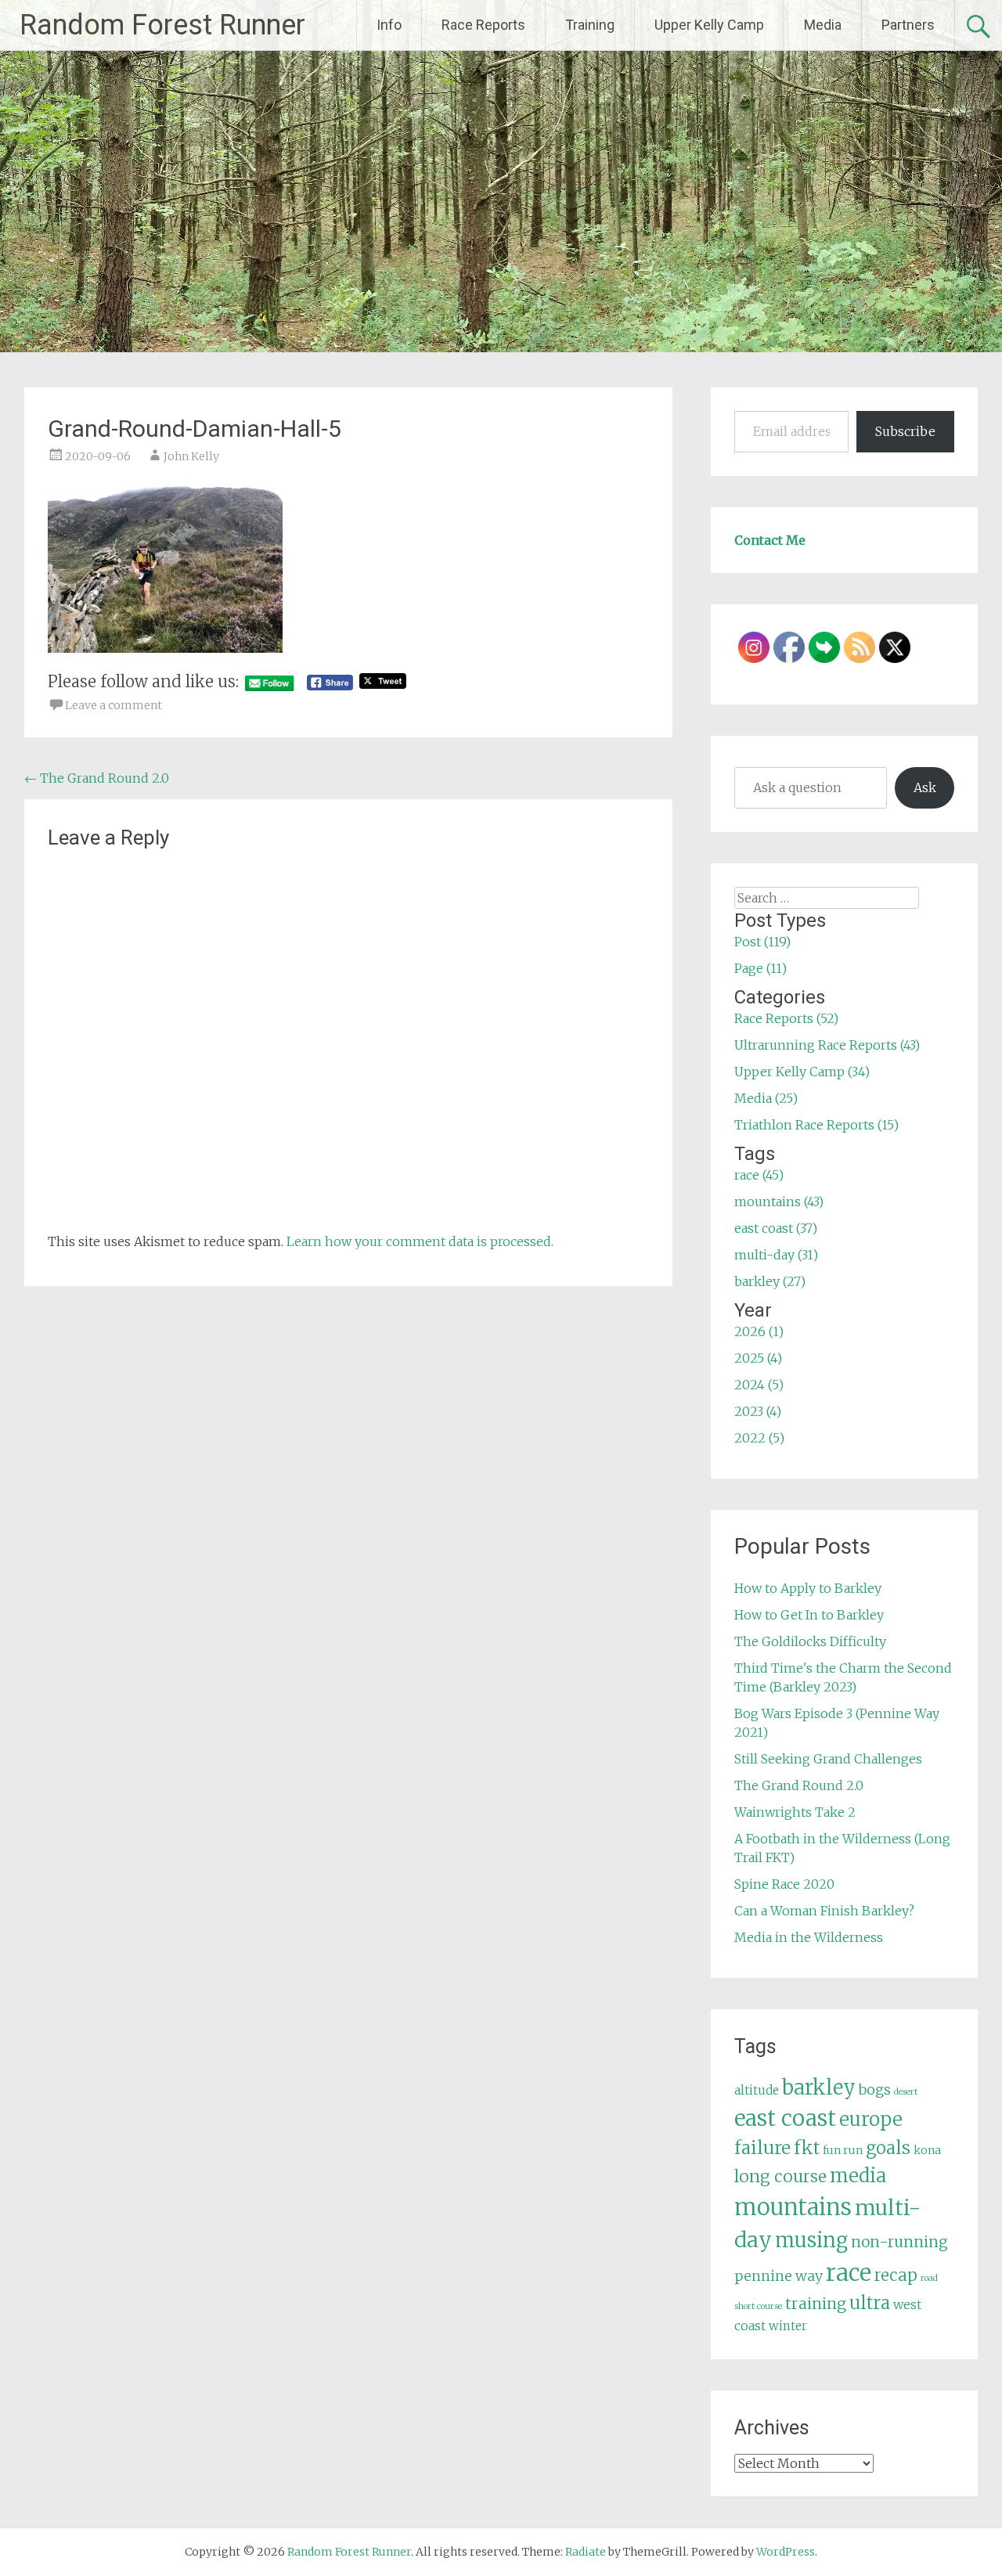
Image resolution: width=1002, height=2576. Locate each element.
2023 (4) (758, 1411)
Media (823, 25)
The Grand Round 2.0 (97, 778)
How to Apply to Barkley (808, 1588)
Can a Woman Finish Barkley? (824, 1911)
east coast (785, 2118)
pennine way (779, 2276)
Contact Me (770, 540)
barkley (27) (770, 1281)
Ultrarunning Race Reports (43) (827, 1045)
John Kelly (191, 456)
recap (896, 2275)
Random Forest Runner (162, 25)
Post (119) (762, 942)
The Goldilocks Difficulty (810, 1641)
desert (906, 2092)
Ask (925, 787)
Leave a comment (114, 705)
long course (780, 2176)
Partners (908, 25)
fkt (807, 2148)
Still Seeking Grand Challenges (828, 1759)
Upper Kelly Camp (709, 25)
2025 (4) (758, 1358)
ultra (870, 2303)
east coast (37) (776, 1228)
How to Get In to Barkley (809, 1615)
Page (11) (761, 968)
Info (389, 25)
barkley (819, 2088)
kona (927, 2150)
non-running (899, 2242)
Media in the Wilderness (809, 1937)
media (858, 2176)
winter (788, 2326)
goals (888, 2148)
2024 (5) (759, 1385)
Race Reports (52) (786, 1018)
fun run (843, 2150)
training (816, 2304)
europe (871, 2119)
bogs (875, 2090)
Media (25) (766, 1098)
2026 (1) (759, 1331)
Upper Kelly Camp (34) (802, 1072)
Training (590, 25)
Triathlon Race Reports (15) (816, 1125)
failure (762, 2148)
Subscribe (905, 431)
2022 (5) (759, 1438)
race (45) (759, 1175)
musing (811, 2240)
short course (758, 2306)
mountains (793, 2207)
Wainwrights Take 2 (795, 1812)
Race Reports (483, 25)
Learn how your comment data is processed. (420, 1241)
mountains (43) (779, 1202)
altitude (757, 2090)
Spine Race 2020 (784, 1884)
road (929, 2278)
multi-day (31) (776, 1255)
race (849, 2273)
